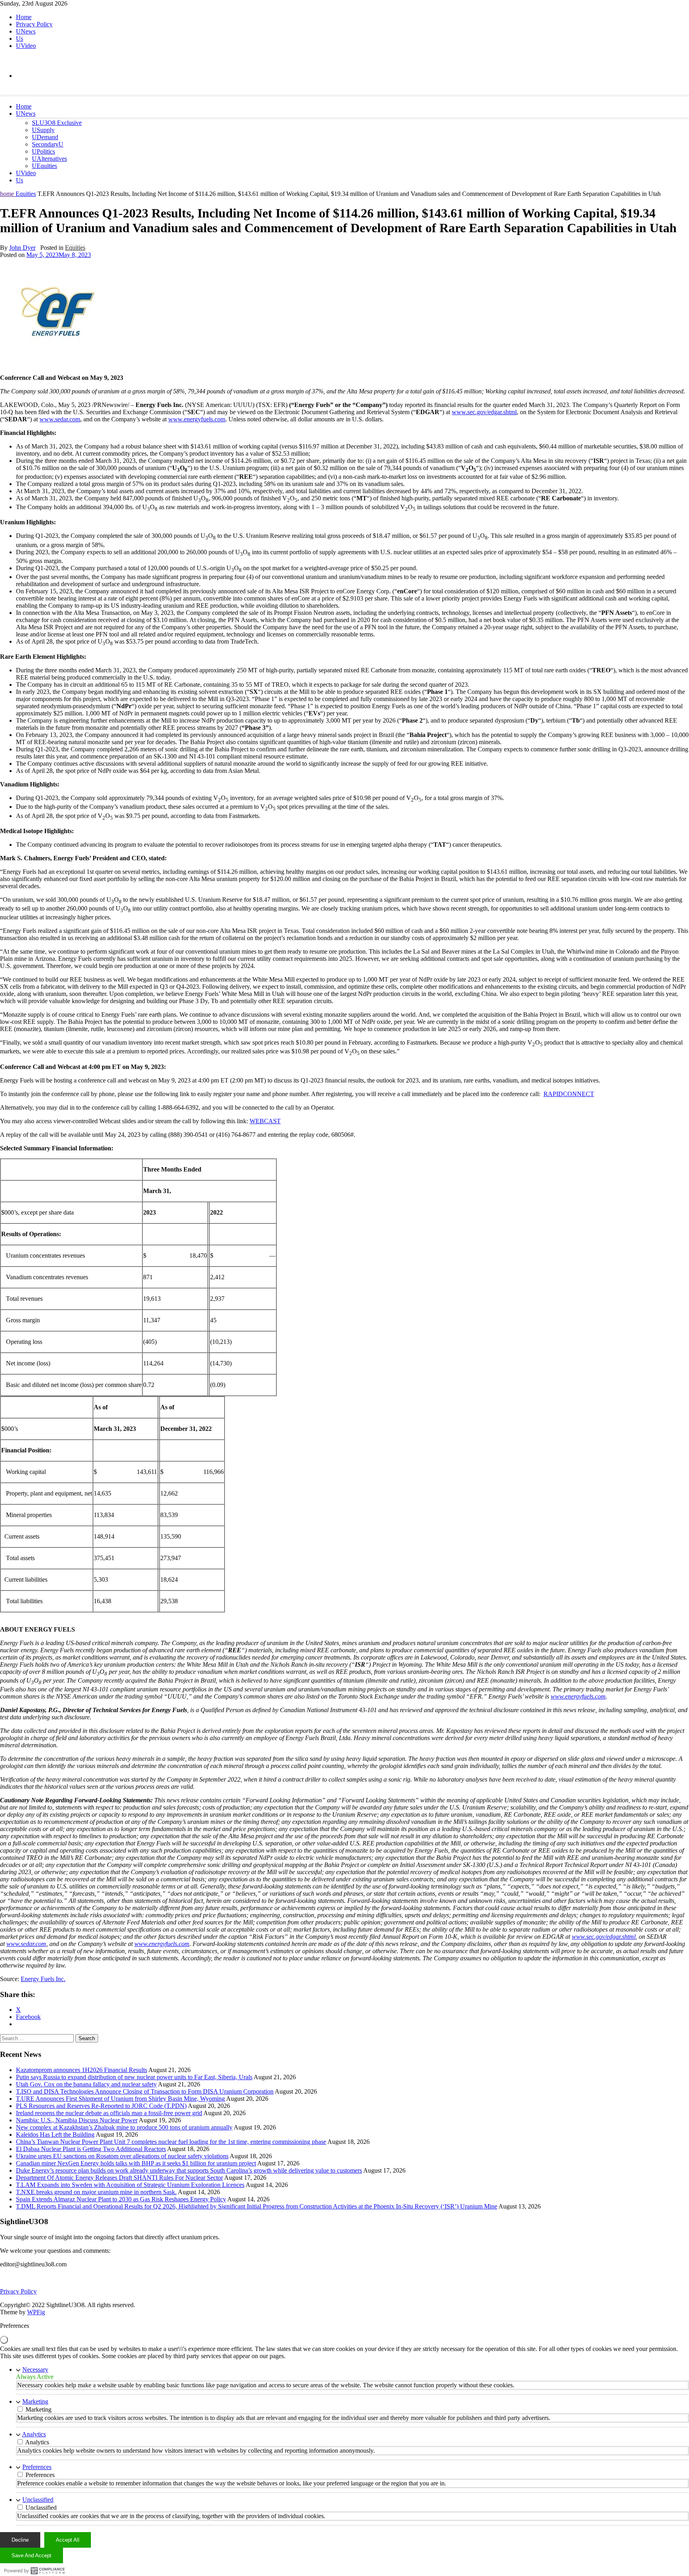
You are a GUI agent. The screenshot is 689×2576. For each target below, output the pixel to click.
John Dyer (22, 248)
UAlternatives (49, 159)
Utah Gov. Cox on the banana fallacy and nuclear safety (86, 2084)
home (8, 194)
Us (20, 39)
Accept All (68, 2540)
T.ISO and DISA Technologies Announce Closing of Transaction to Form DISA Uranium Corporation (145, 2091)
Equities (26, 194)
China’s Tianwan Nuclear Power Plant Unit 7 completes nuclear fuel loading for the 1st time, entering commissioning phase (171, 2142)
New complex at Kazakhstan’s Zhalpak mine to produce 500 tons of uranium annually (124, 2127)
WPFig (36, 2312)
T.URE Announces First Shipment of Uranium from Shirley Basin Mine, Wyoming (120, 2099)
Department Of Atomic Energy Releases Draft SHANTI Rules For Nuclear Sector (119, 2178)
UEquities (44, 166)
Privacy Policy (34, 24)
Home (24, 17)
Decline (20, 2540)
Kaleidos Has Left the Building (55, 2134)
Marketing (35, 2401)
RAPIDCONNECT (569, 1094)
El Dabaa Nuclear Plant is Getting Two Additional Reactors (91, 2149)
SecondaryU (48, 144)
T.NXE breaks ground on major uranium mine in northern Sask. (96, 2192)
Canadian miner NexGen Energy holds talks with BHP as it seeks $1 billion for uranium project (136, 2163)
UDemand (45, 137)
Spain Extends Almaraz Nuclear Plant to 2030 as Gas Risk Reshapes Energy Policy (121, 2199)
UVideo (26, 46)
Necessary (35, 2370)
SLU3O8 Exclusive (57, 123)
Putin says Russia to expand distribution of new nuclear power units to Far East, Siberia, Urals (134, 2077)
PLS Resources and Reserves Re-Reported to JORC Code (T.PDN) (101, 2106)
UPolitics (43, 151)
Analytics (34, 2434)
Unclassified (38, 2500)
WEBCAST (265, 1121)
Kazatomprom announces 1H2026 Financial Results (82, 2070)
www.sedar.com (60, 419)
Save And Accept (31, 2555)
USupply (43, 130)
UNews (26, 31)
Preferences (37, 2467)
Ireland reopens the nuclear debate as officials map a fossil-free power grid (109, 2113)
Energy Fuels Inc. (43, 1979)
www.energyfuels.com (197, 419)
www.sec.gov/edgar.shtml (484, 412)
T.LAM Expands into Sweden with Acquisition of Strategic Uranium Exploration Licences (130, 2185)
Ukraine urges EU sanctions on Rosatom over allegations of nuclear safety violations (122, 2156)
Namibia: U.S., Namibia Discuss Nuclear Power (77, 2120)
